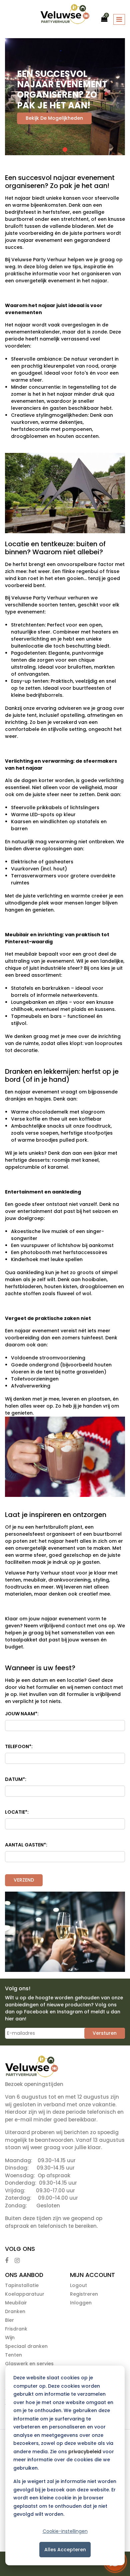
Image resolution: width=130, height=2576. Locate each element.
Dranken (15, 2311)
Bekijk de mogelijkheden (54, 118)
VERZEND (24, 1880)
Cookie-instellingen (65, 2531)
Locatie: (17, 1812)
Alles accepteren (65, 2550)
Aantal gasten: (26, 1845)
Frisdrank (16, 2329)
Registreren (84, 2294)
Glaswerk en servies (29, 2364)
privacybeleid (85, 2452)
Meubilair (16, 2303)
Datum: (16, 1779)
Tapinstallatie (22, 2285)
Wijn (10, 2338)
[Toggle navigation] (119, 19)
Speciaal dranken (26, 2346)
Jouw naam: (22, 1714)
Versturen (105, 2033)
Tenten (13, 2355)
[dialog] (65, 2465)
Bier (9, 2320)
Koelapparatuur (25, 2294)
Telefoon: (19, 1746)
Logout (78, 2285)
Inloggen (81, 2303)
